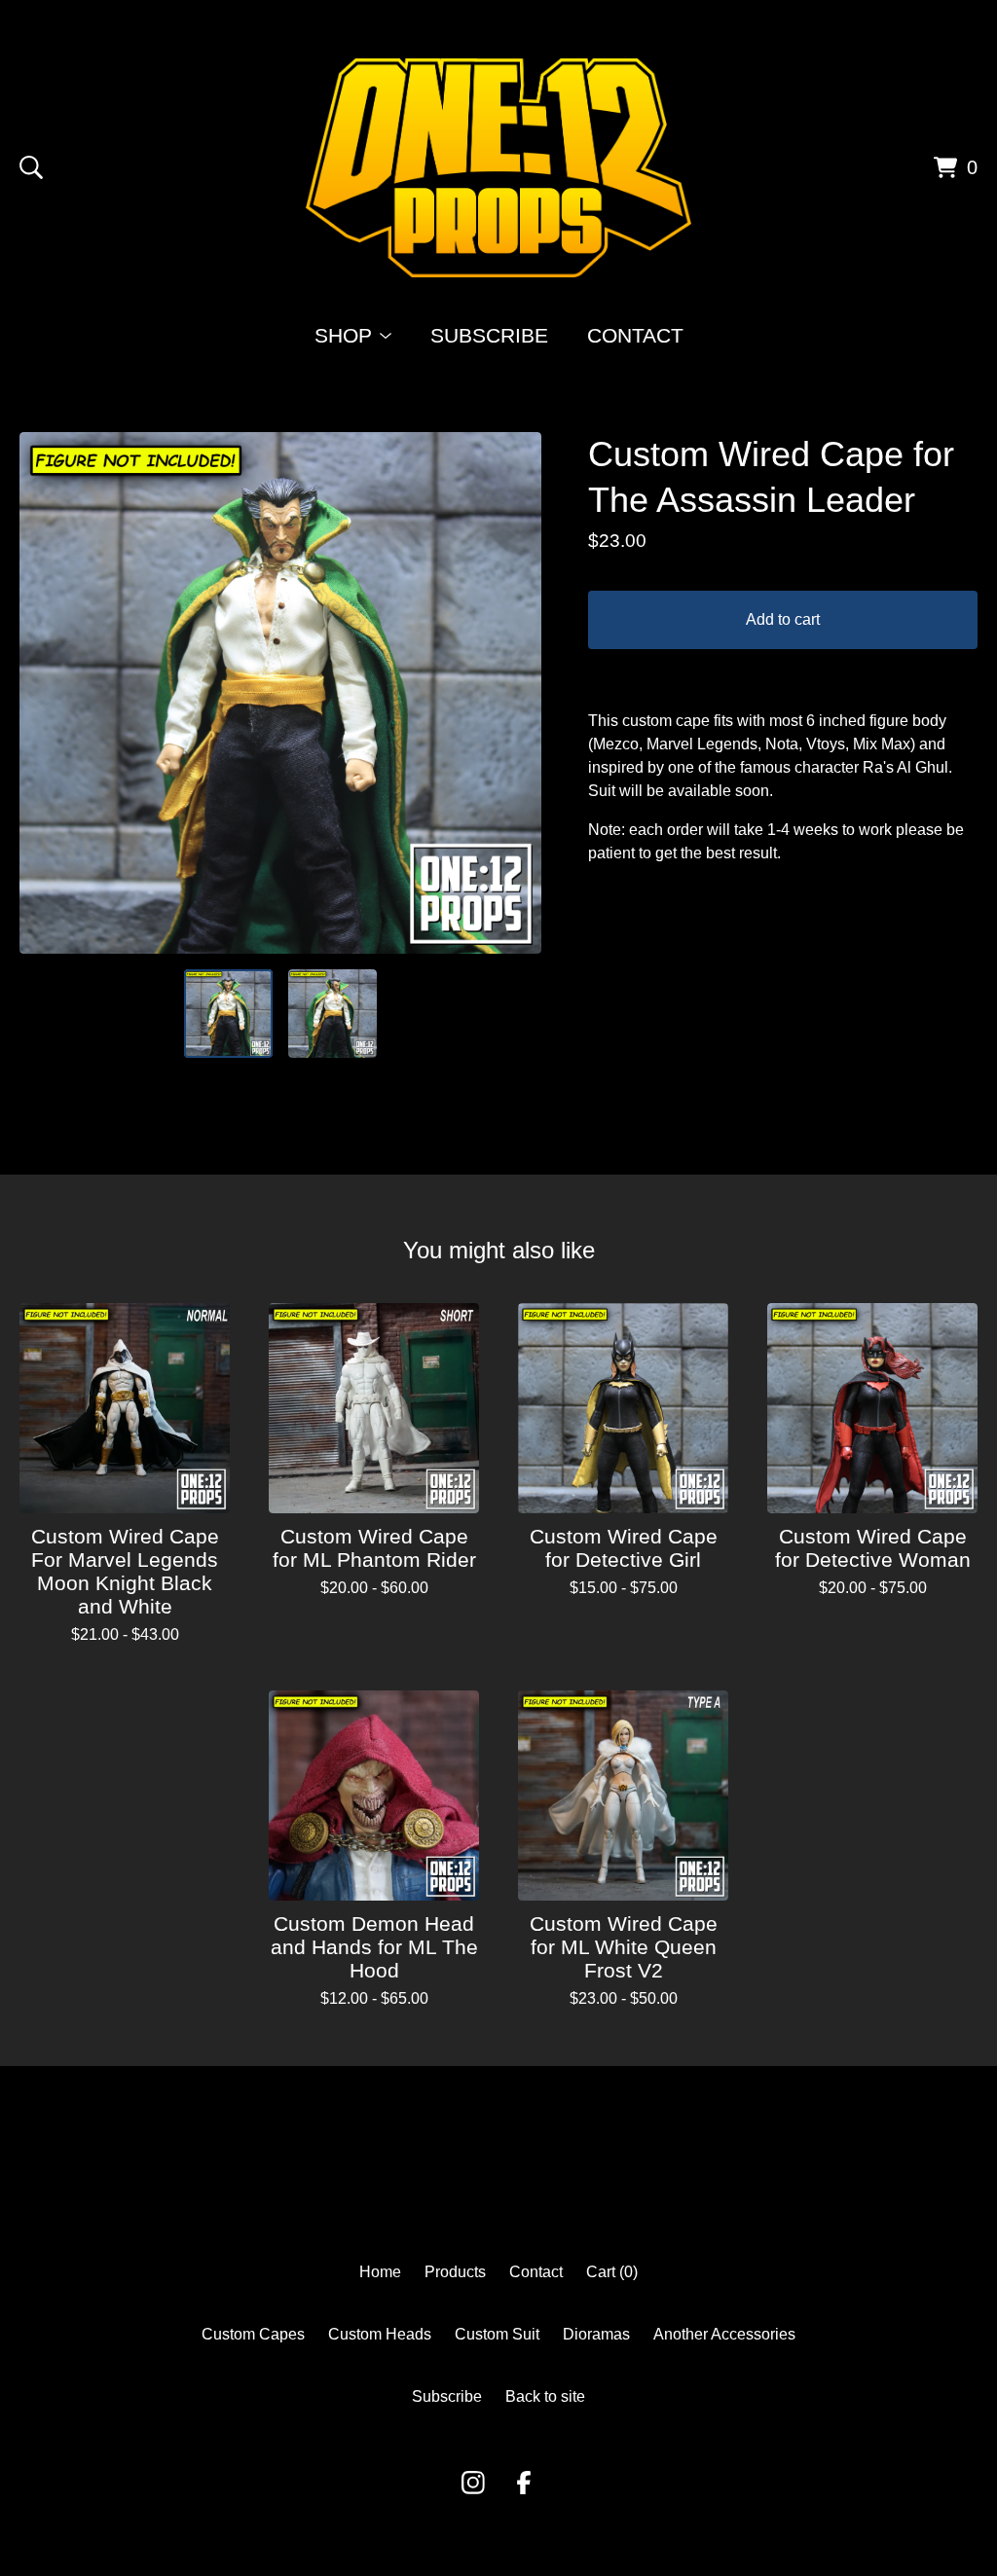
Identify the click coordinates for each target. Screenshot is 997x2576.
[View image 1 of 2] (228, 1014)
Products (455, 2272)
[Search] (31, 167)
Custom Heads (380, 2334)
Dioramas (596, 2334)
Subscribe (489, 335)
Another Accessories (724, 2334)
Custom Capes (253, 2334)
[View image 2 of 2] (332, 1014)
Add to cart (783, 619)
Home (380, 2272)
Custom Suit (497, 2334)
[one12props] (499, 168)
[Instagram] (473, 2483)
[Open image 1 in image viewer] (280, 693)
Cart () (612, 2272)
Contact (635, 335)
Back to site (545, 2396)
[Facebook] (524, 2483)
